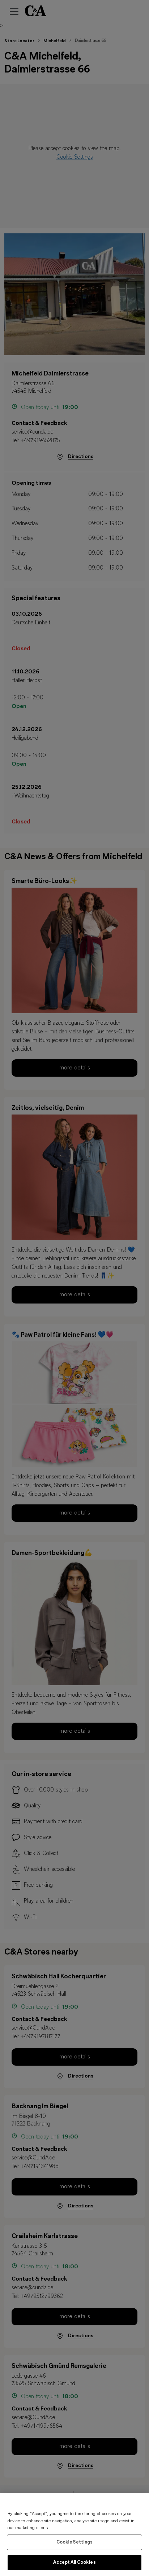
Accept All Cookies (74, 2562)
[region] (74, 2535)
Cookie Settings (75, 2542)
